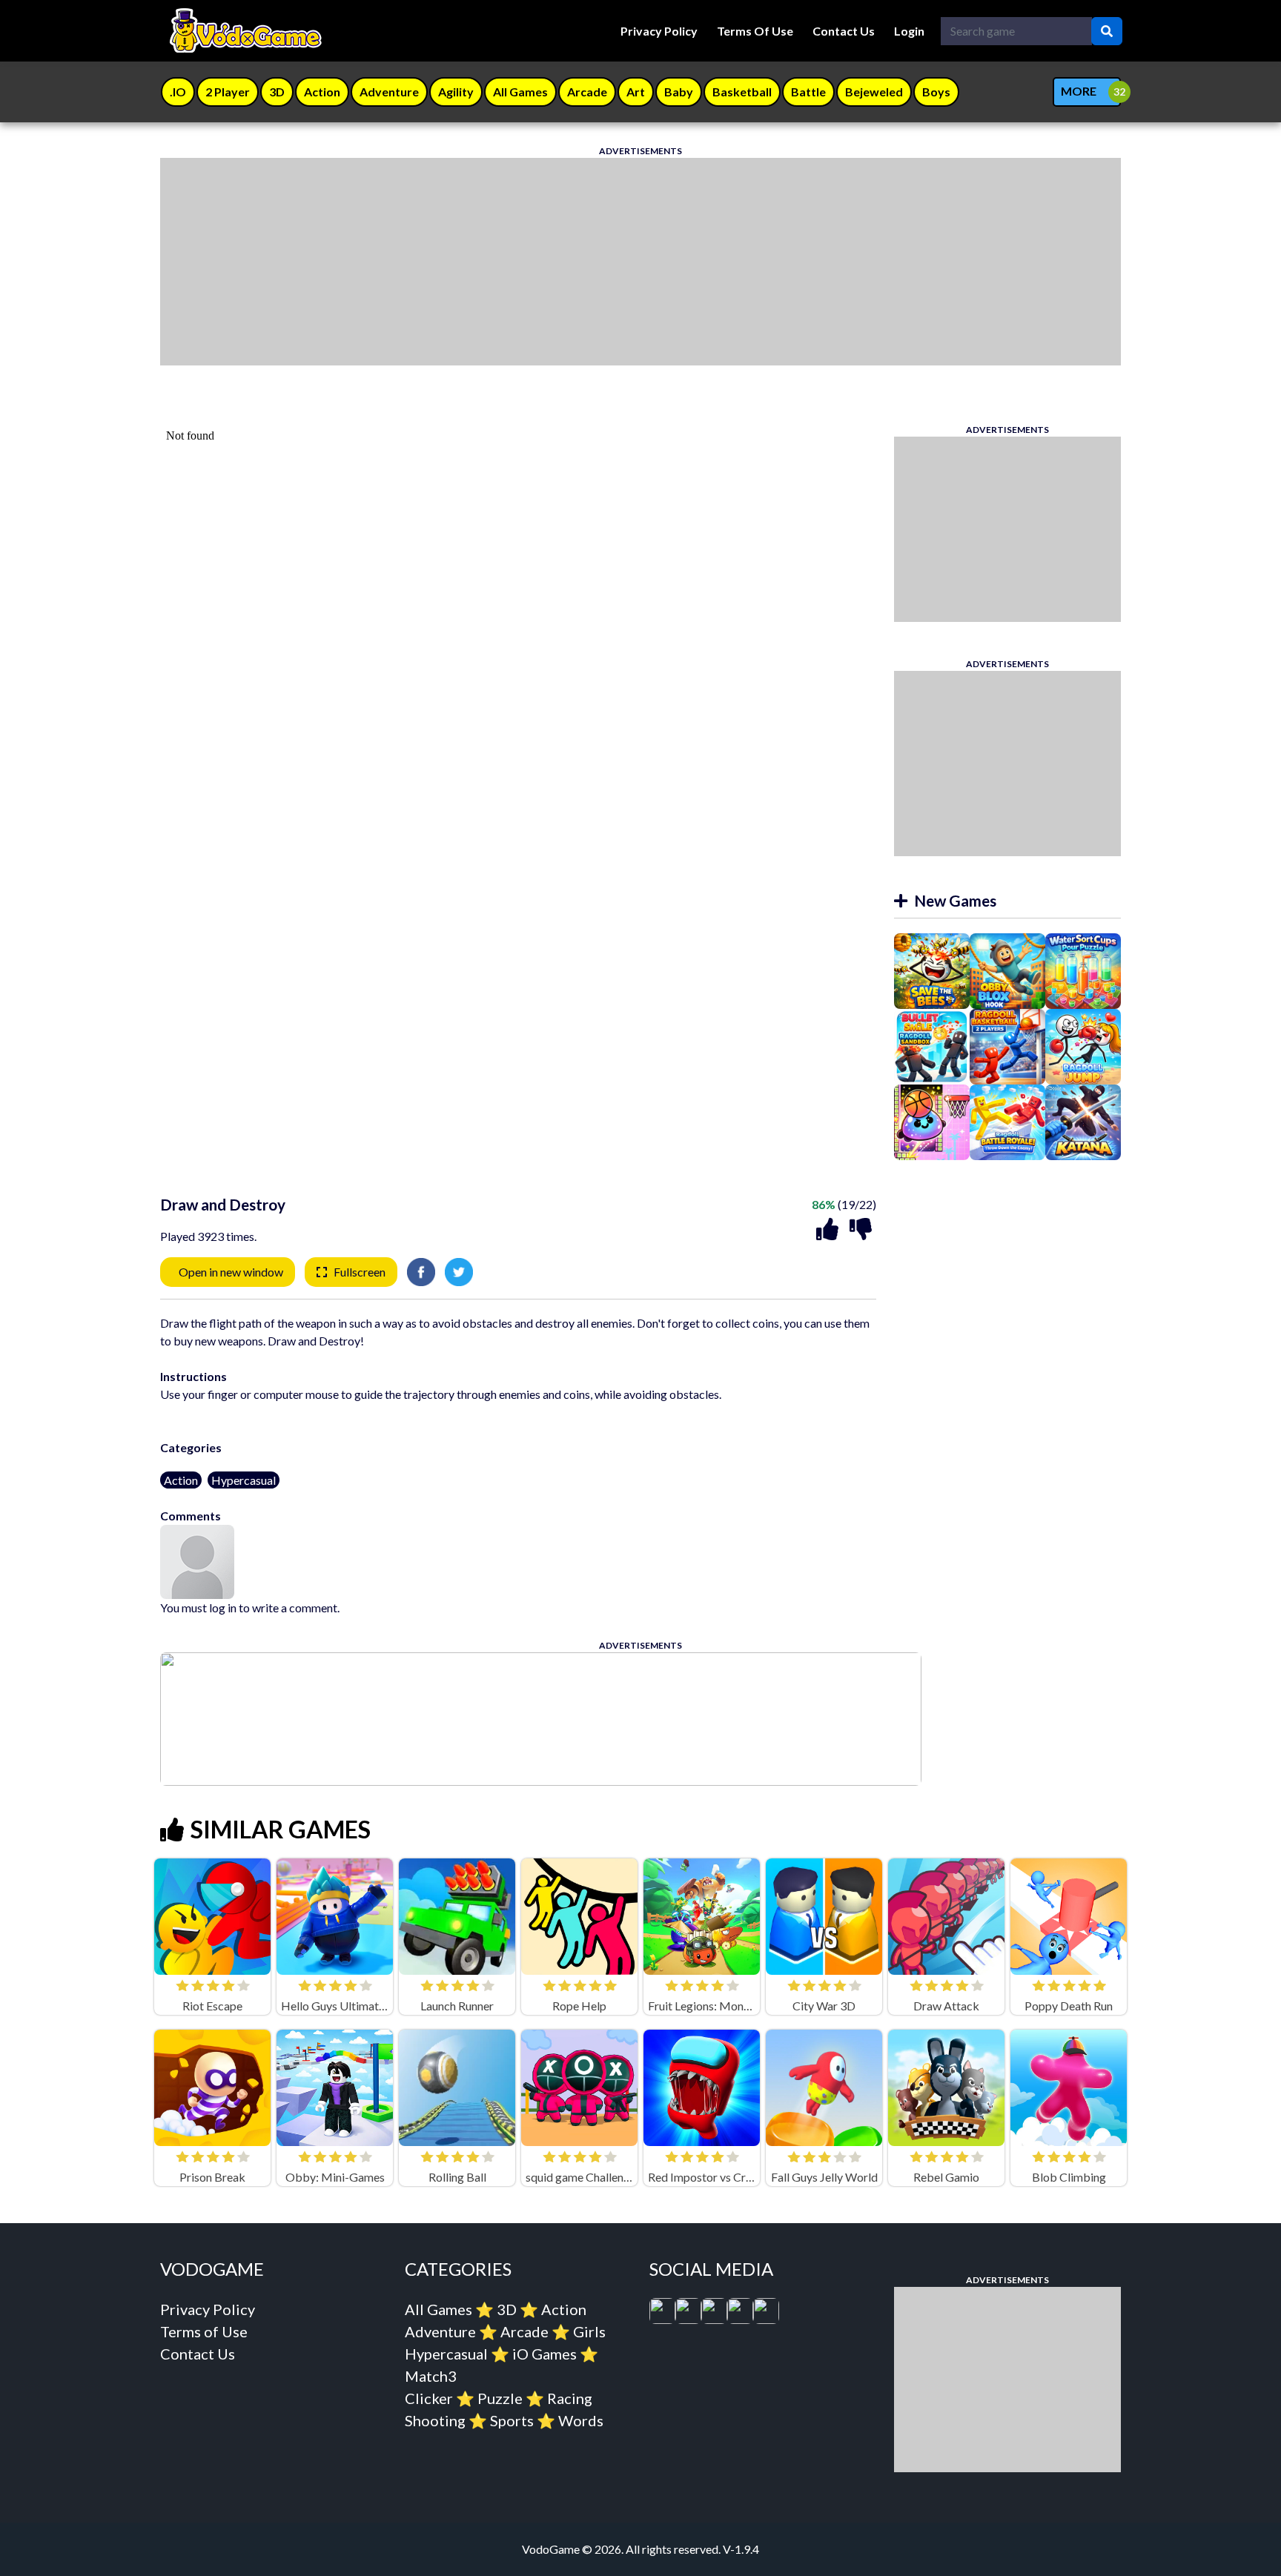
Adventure (440, 2331)
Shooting (435, 2420)
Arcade (524, 2331)
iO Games (544, 2354)
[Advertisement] (605, 262)
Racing (570, 2398)
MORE (1079, 91)
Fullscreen (360, 1272)
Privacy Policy (659, 31)
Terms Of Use (755, 31)
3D (507, 2309)
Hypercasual (244, 1480)
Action (181, 1480)
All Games (438, 2309)
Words (581, 2420)
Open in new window (231, 1272)
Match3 (431, 2376)
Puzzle (500, 2398)
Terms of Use (204, 2331)
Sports (512, 2420)
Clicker (429, 2398)
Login (909, 31)
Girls (589, 2331)
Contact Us (844, 31)
